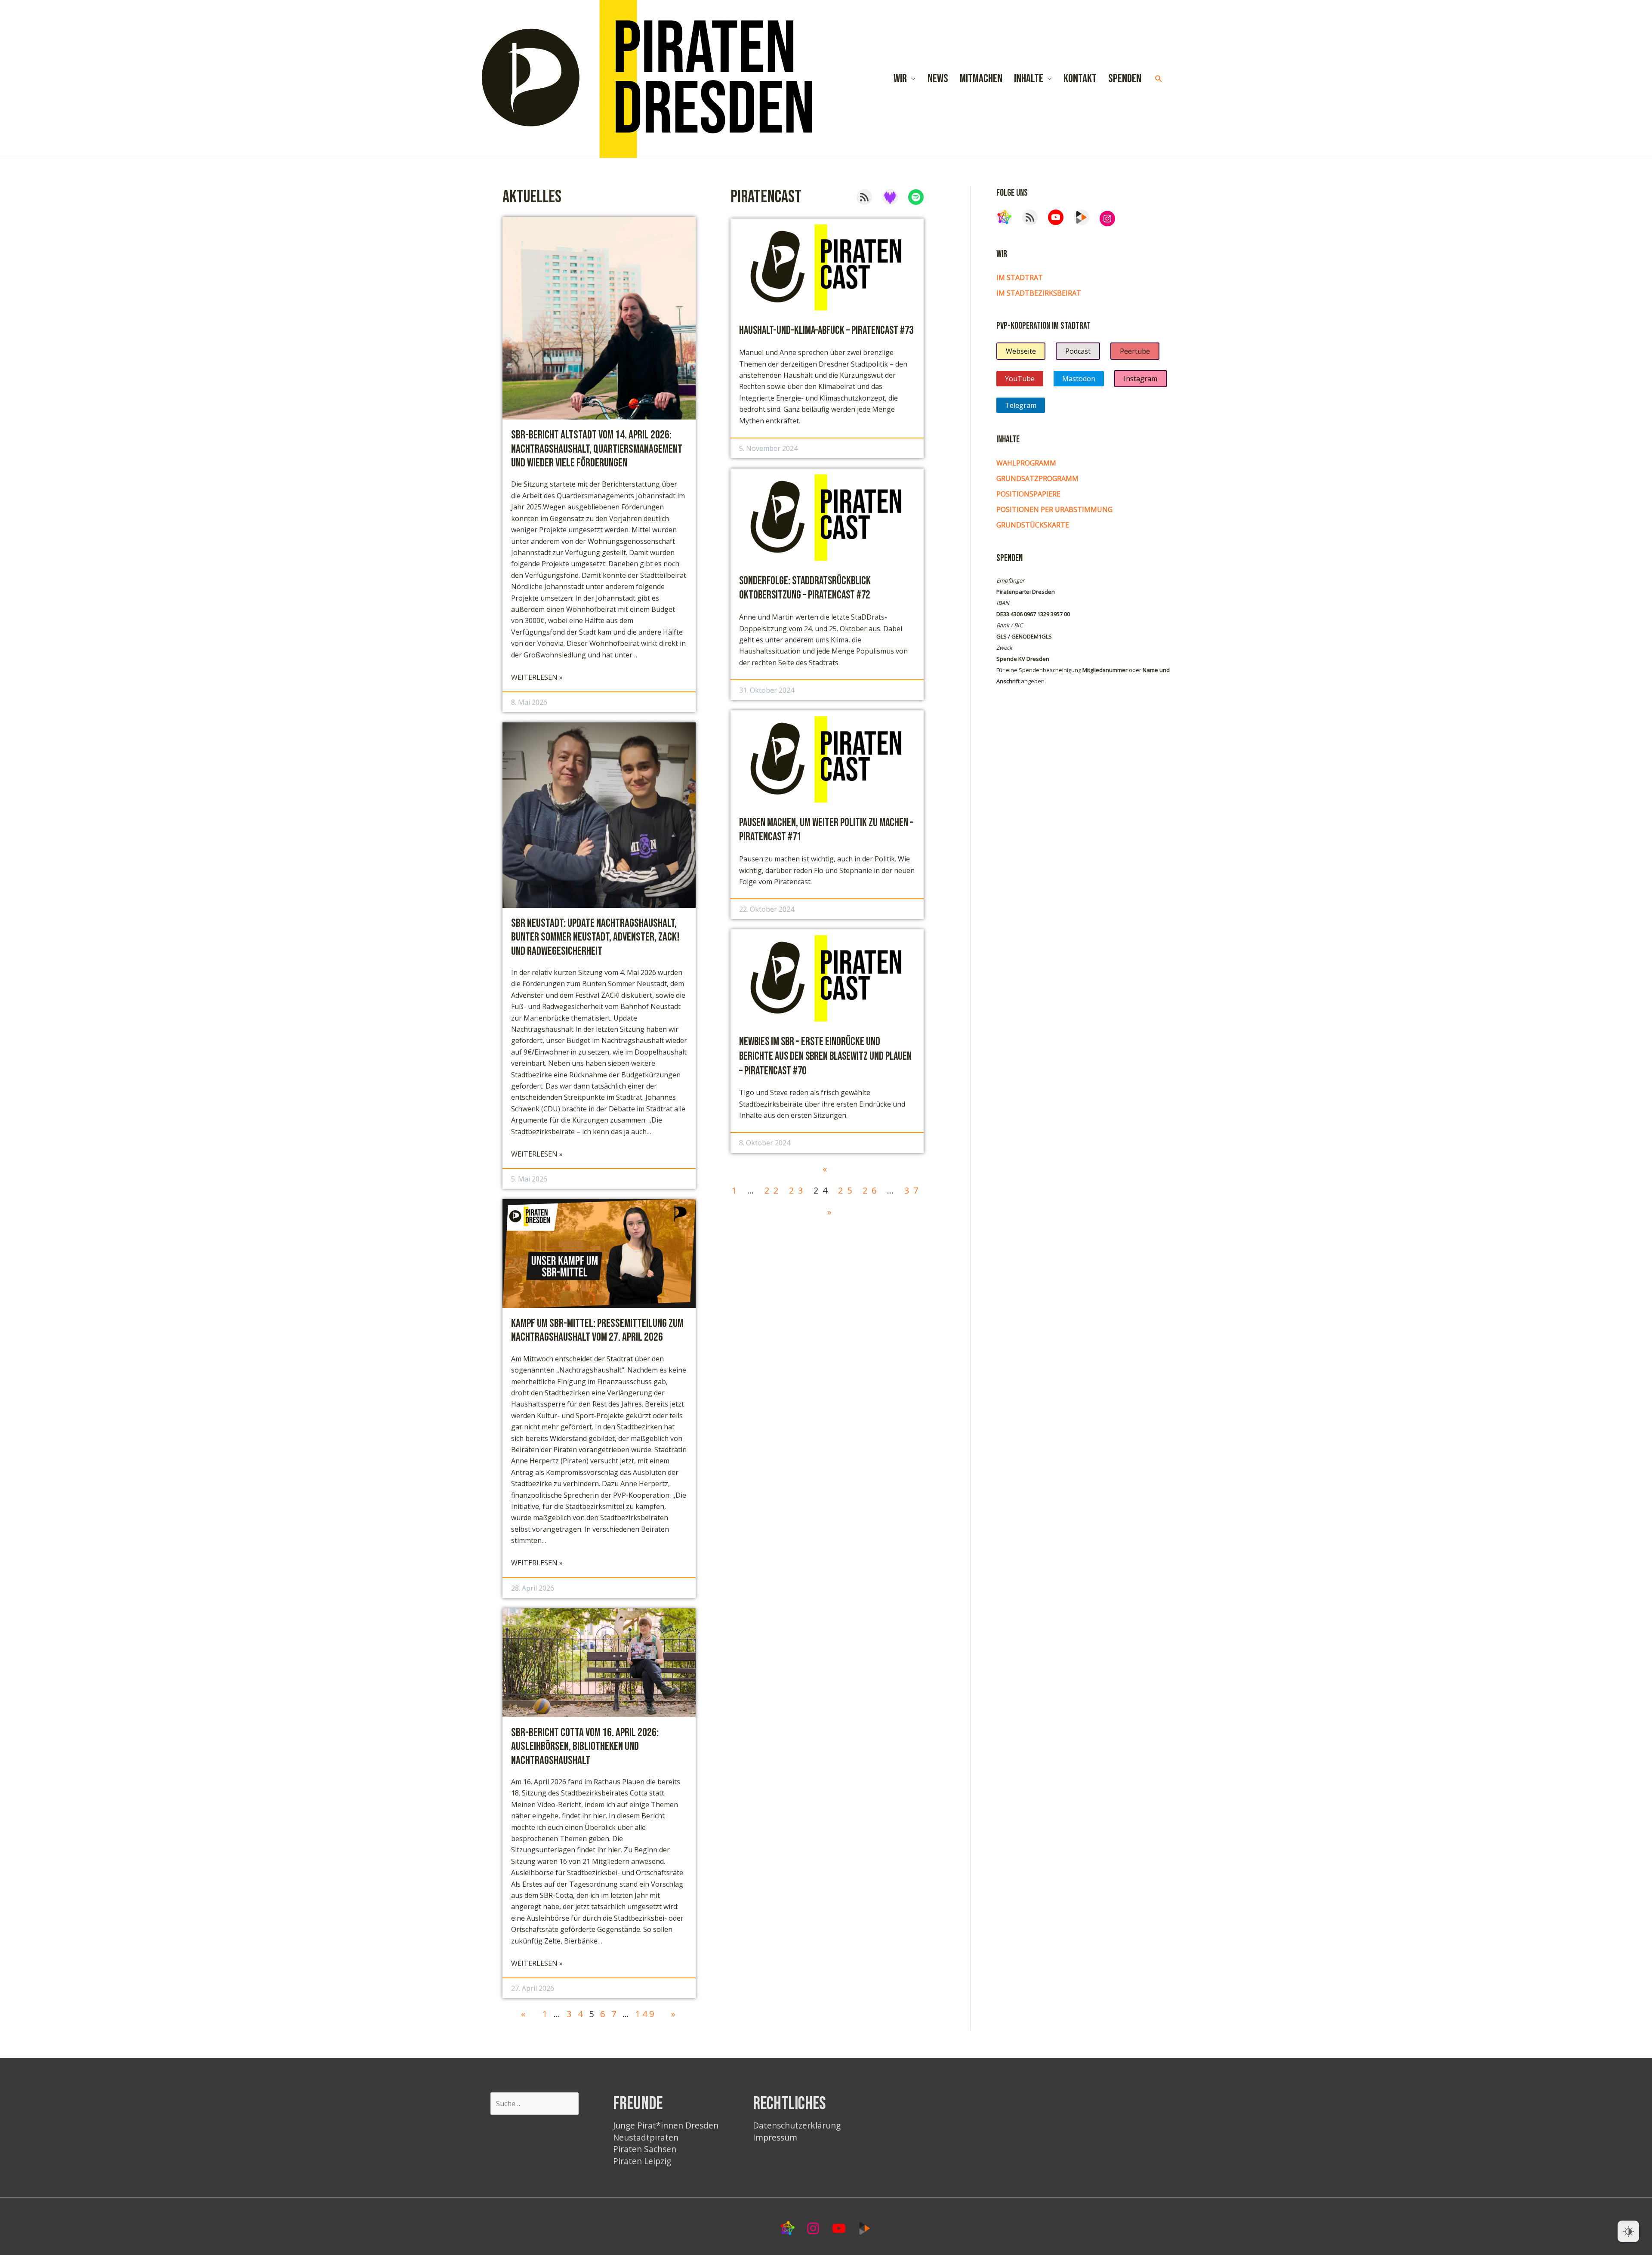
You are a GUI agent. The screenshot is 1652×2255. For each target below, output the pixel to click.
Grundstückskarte (1033, 525)
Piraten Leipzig (642, 2161)
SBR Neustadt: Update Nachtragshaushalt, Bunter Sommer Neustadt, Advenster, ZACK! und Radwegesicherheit (595, 937)
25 (847, 1190)
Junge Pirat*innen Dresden (666, 2125)
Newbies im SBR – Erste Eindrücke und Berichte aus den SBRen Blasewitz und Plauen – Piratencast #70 (825, 1057)
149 (646, 2014)
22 (774, 1190)
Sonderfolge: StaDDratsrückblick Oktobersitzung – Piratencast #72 (805, 588)
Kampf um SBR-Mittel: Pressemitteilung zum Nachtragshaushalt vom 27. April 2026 (597, 1330)
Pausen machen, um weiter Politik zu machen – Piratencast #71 (826, 830)
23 (798, 1190)
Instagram (1140, 379)
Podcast (1078, 351)
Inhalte (1029, 79)
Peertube (1135, 351)
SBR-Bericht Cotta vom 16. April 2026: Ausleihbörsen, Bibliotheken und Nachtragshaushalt (585, 1747)
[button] (1159, 79)
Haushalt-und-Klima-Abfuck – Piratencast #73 (826, 331)
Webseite (1021, 351)
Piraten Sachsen (645, 2149)
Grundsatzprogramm (1037, 478)
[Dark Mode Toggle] (1628, 2231)
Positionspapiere (1028, 494)
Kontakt (1080, 79)
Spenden (1125, 79)
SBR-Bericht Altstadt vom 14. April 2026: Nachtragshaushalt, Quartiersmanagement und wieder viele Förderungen (597, 449)
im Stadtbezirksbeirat (1039, 293)
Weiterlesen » (537, 677)
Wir (900, 79)
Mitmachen (981, 79)
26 (872, 1190)
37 (913, 1190)
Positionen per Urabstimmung (1054, 509)
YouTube (1020, 379)
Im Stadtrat (1020, 278)
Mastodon (1079, 379)
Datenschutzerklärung (797, 2125)
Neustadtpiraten (646, 2137)
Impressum (775, 2137)
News (938, 79)
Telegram (1021, 405)
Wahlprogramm (1026, 463)
